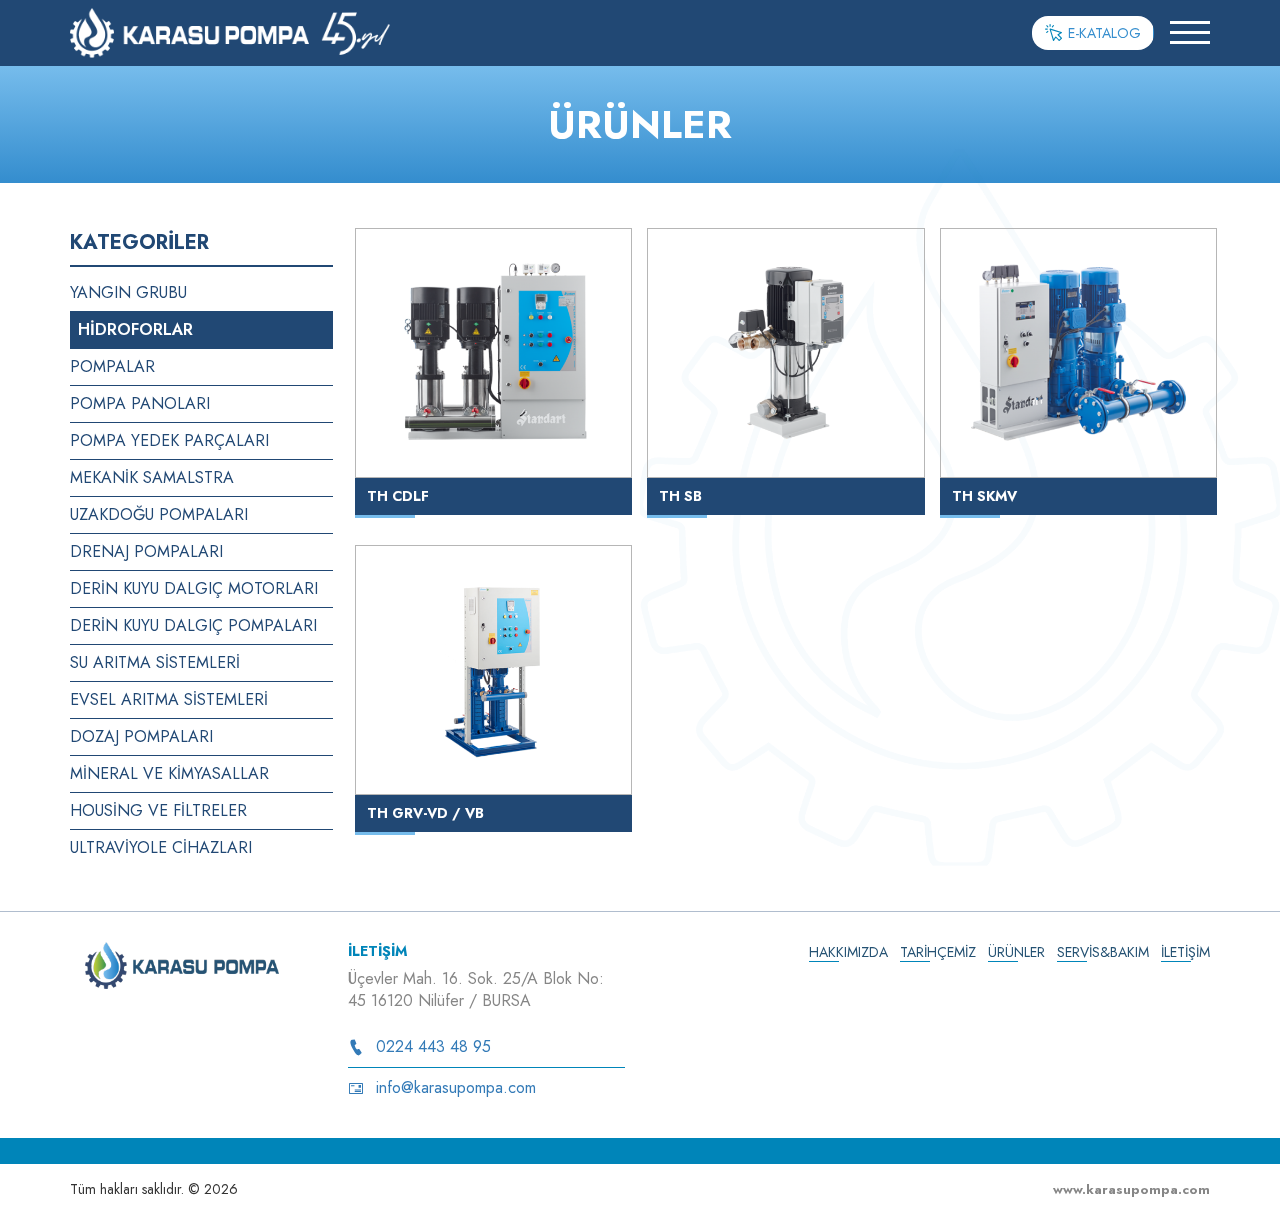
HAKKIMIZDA (848, 952)
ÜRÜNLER (1016, 952)
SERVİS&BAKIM (1103, 952)
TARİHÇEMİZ (938, 952)
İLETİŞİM (1185, 952)
